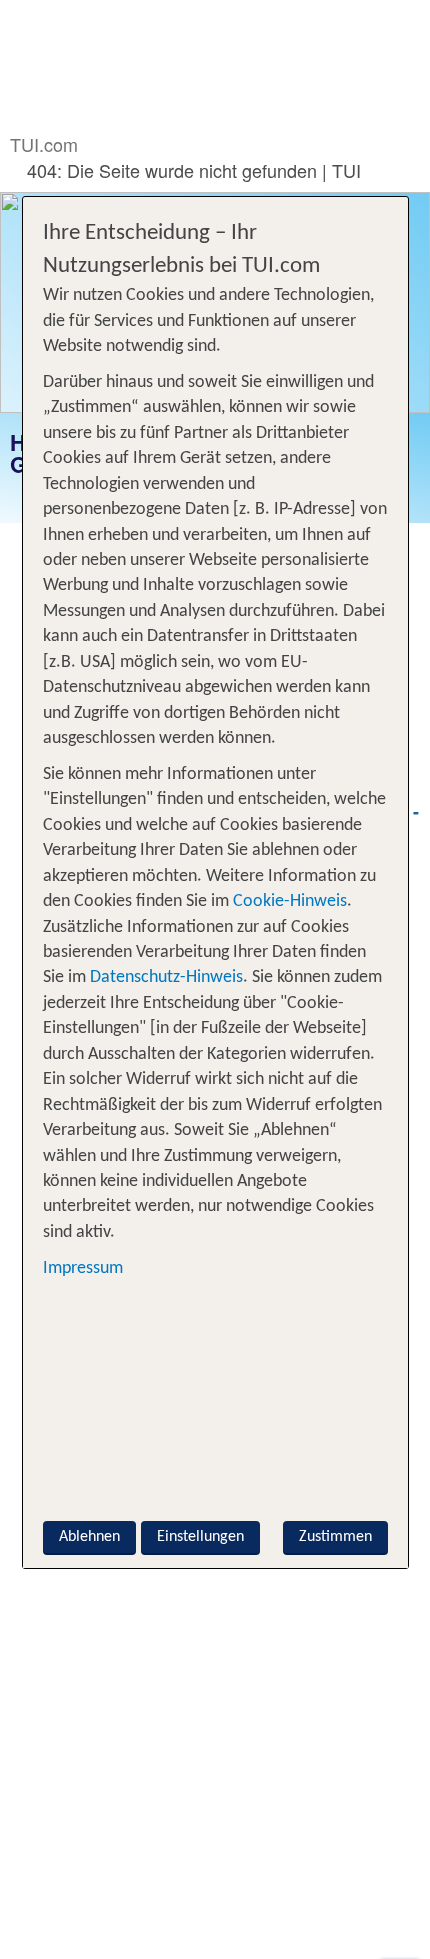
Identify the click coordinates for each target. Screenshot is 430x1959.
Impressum (83, 1268)
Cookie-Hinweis (288, 901)
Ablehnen (89, 1537)
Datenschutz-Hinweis (166, 977)
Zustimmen (335, 1537)
